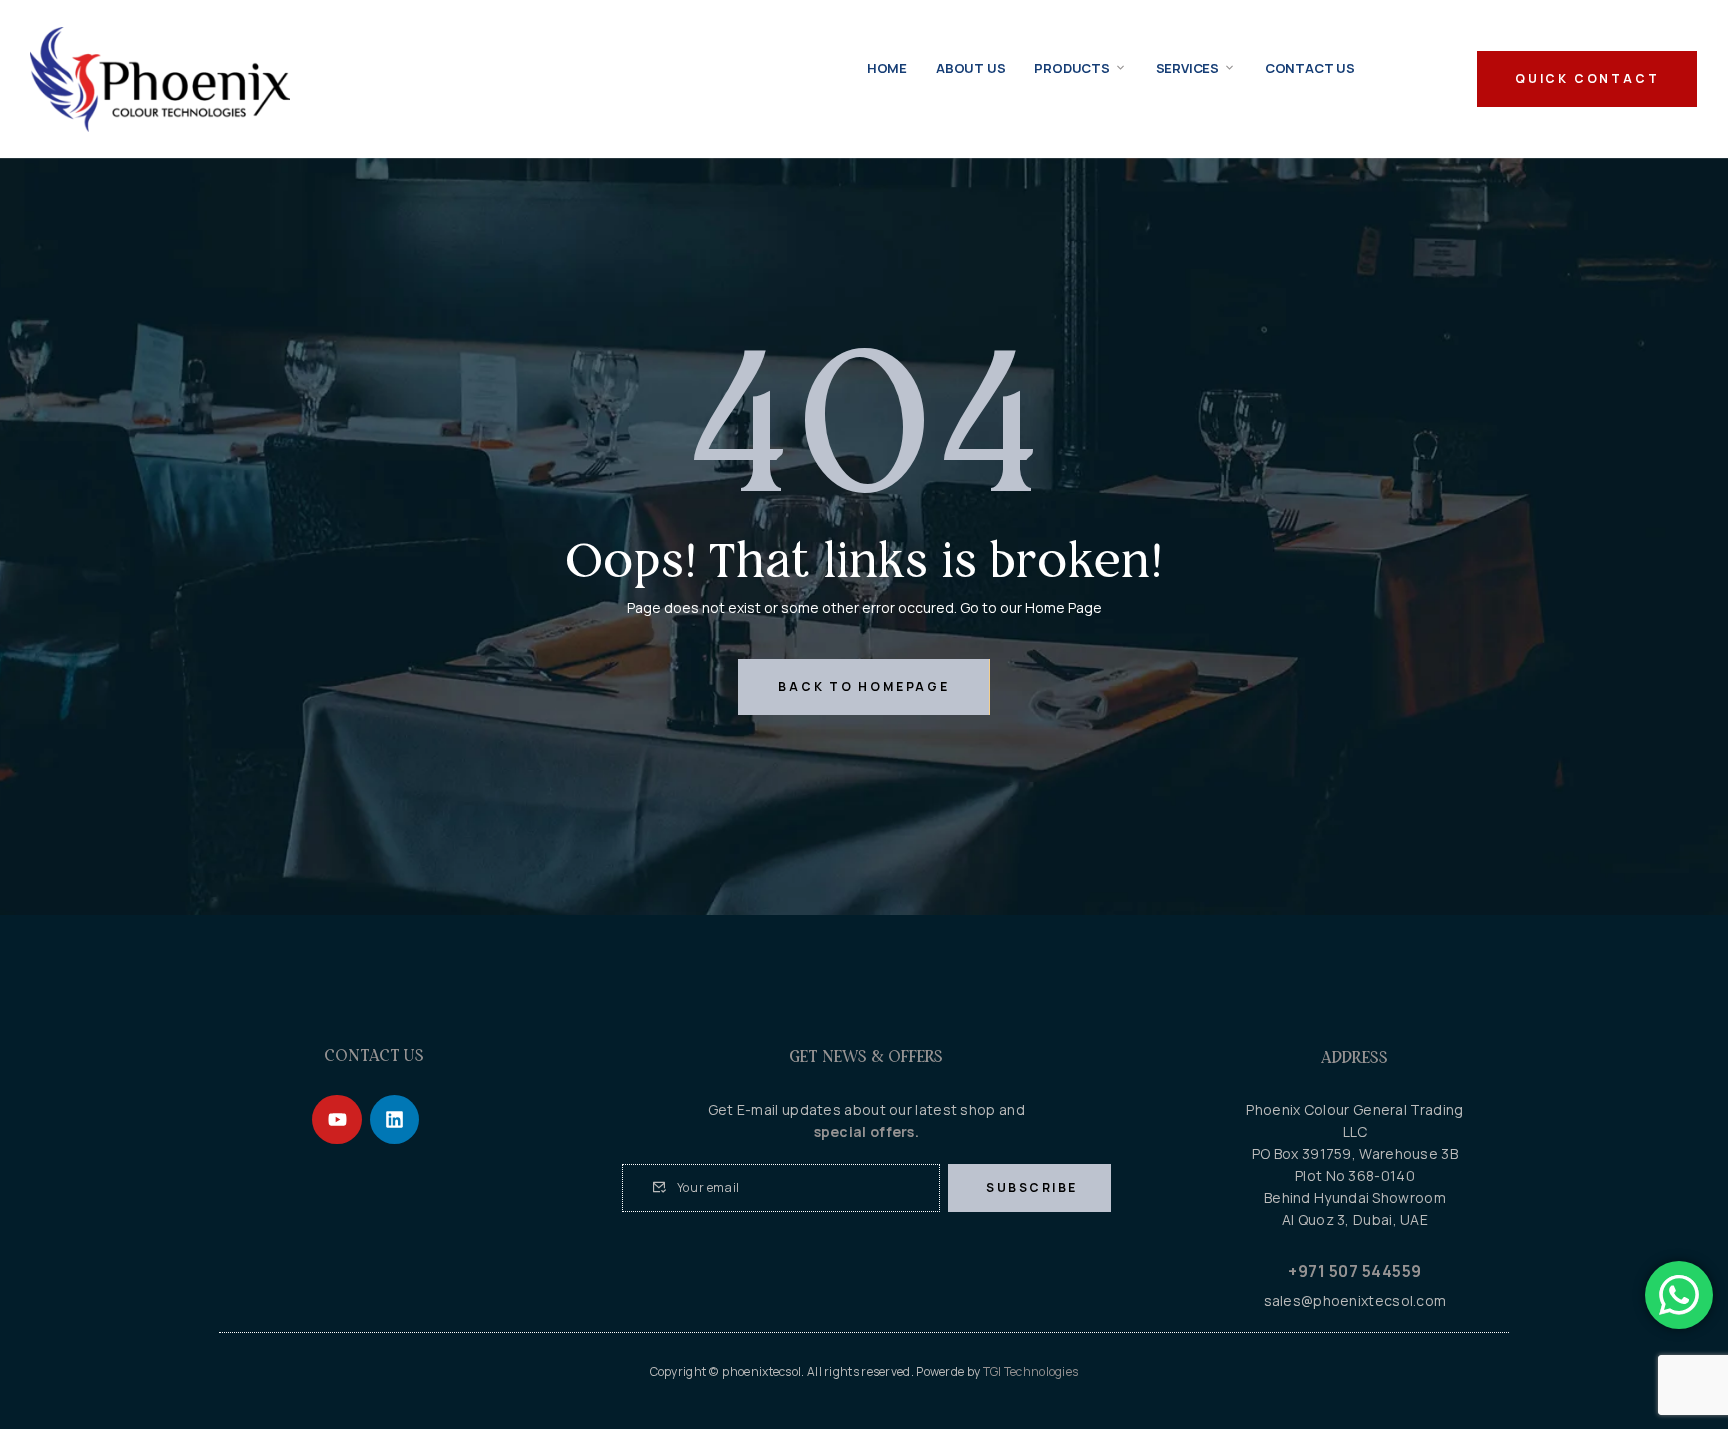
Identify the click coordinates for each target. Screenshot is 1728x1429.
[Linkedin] (394, 1119)
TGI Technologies (1031, 1371)
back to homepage (863, 686)
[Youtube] (336, 1119)
